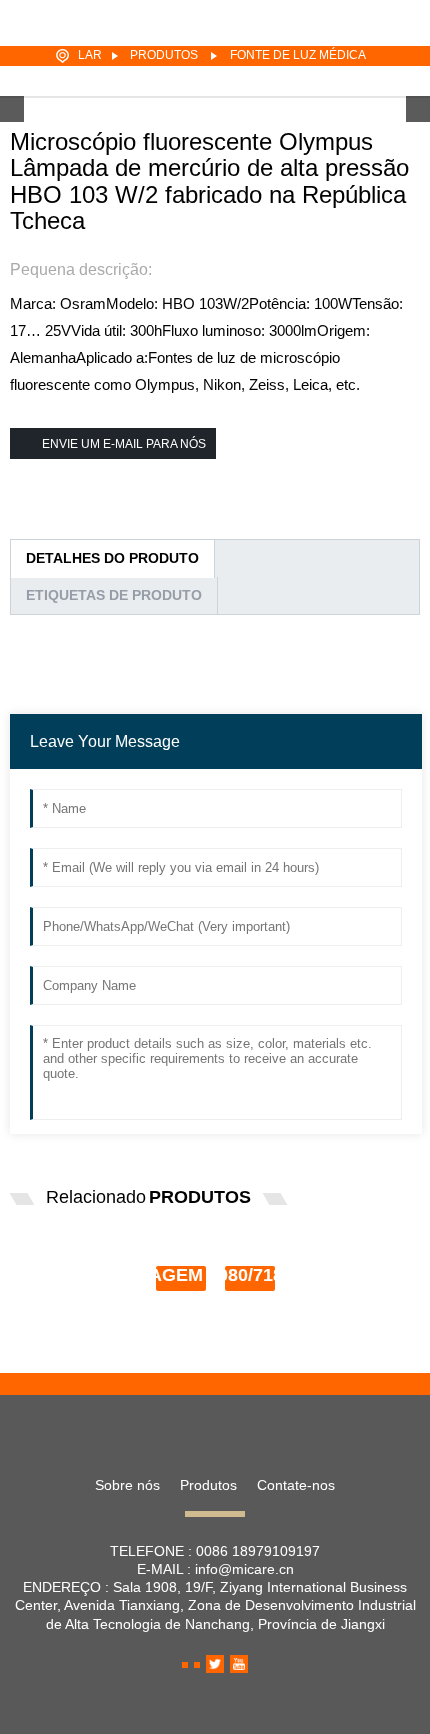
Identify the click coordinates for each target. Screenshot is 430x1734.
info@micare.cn (244, 1569)
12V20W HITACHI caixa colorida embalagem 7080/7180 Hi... (238, 1265)
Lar (90, 55)
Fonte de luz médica (298, 55)
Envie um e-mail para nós (124, 444)
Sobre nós (127, 1485)
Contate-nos (296, 1485)
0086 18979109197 (258, 1551)
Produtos (164, 55)
